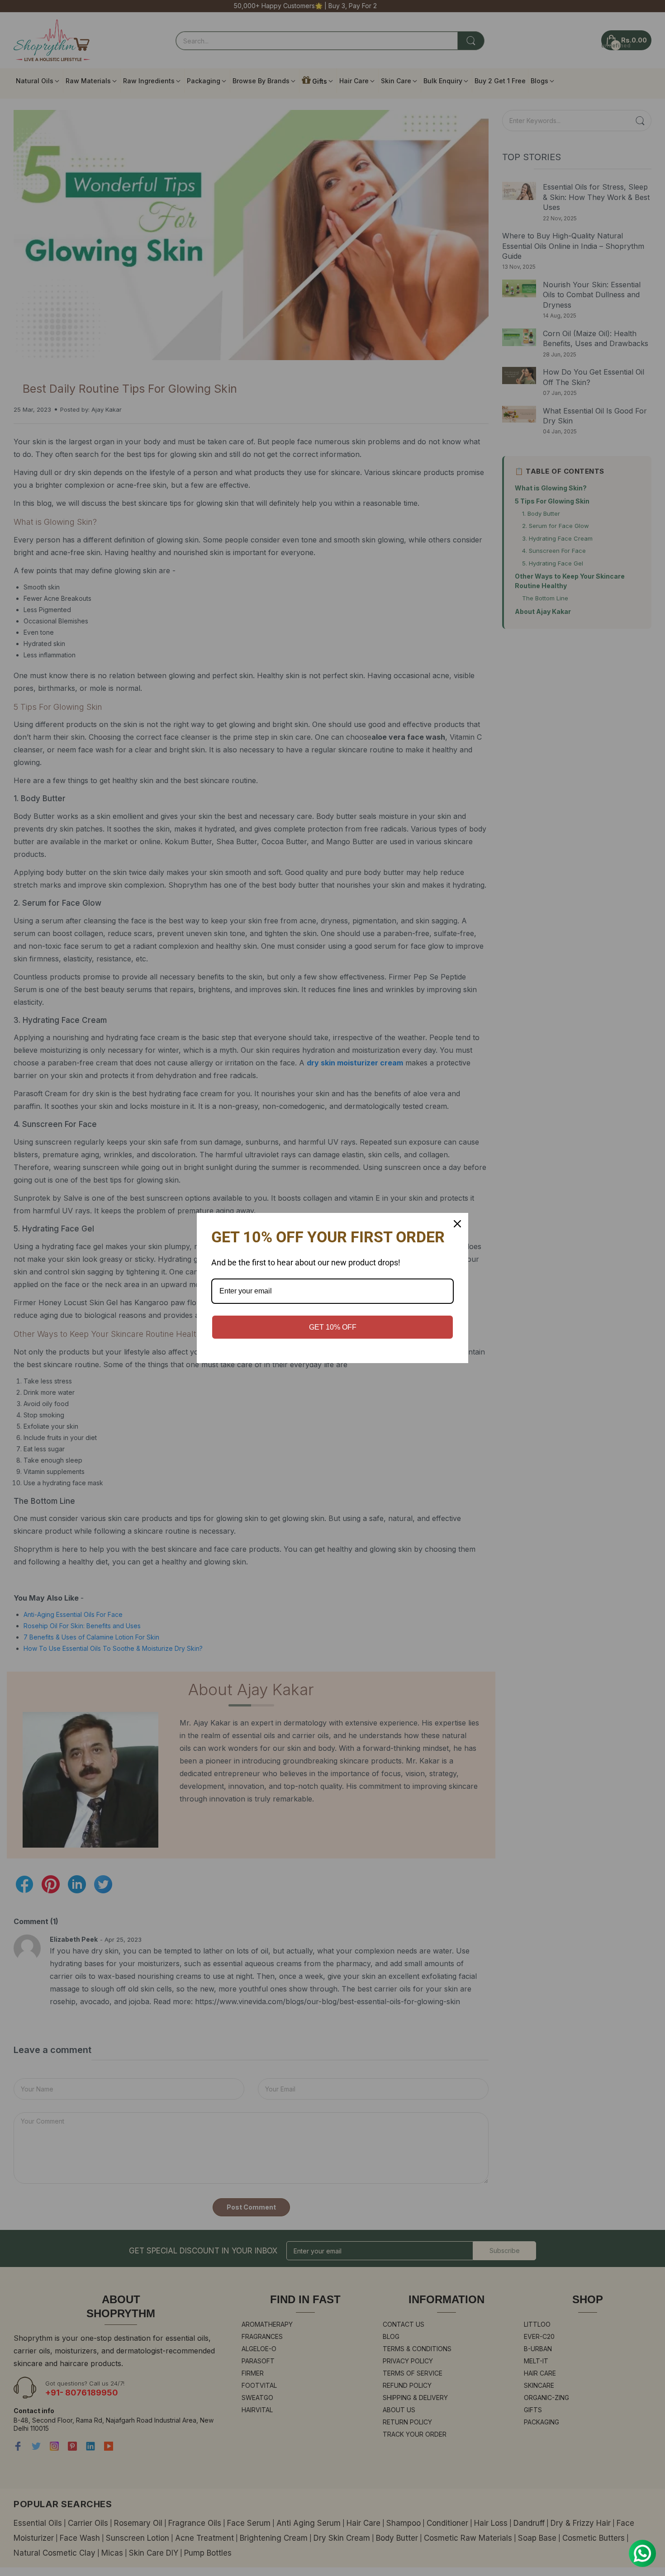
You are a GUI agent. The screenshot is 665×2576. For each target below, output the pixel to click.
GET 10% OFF (333, 1327)
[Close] (457, 1224)
